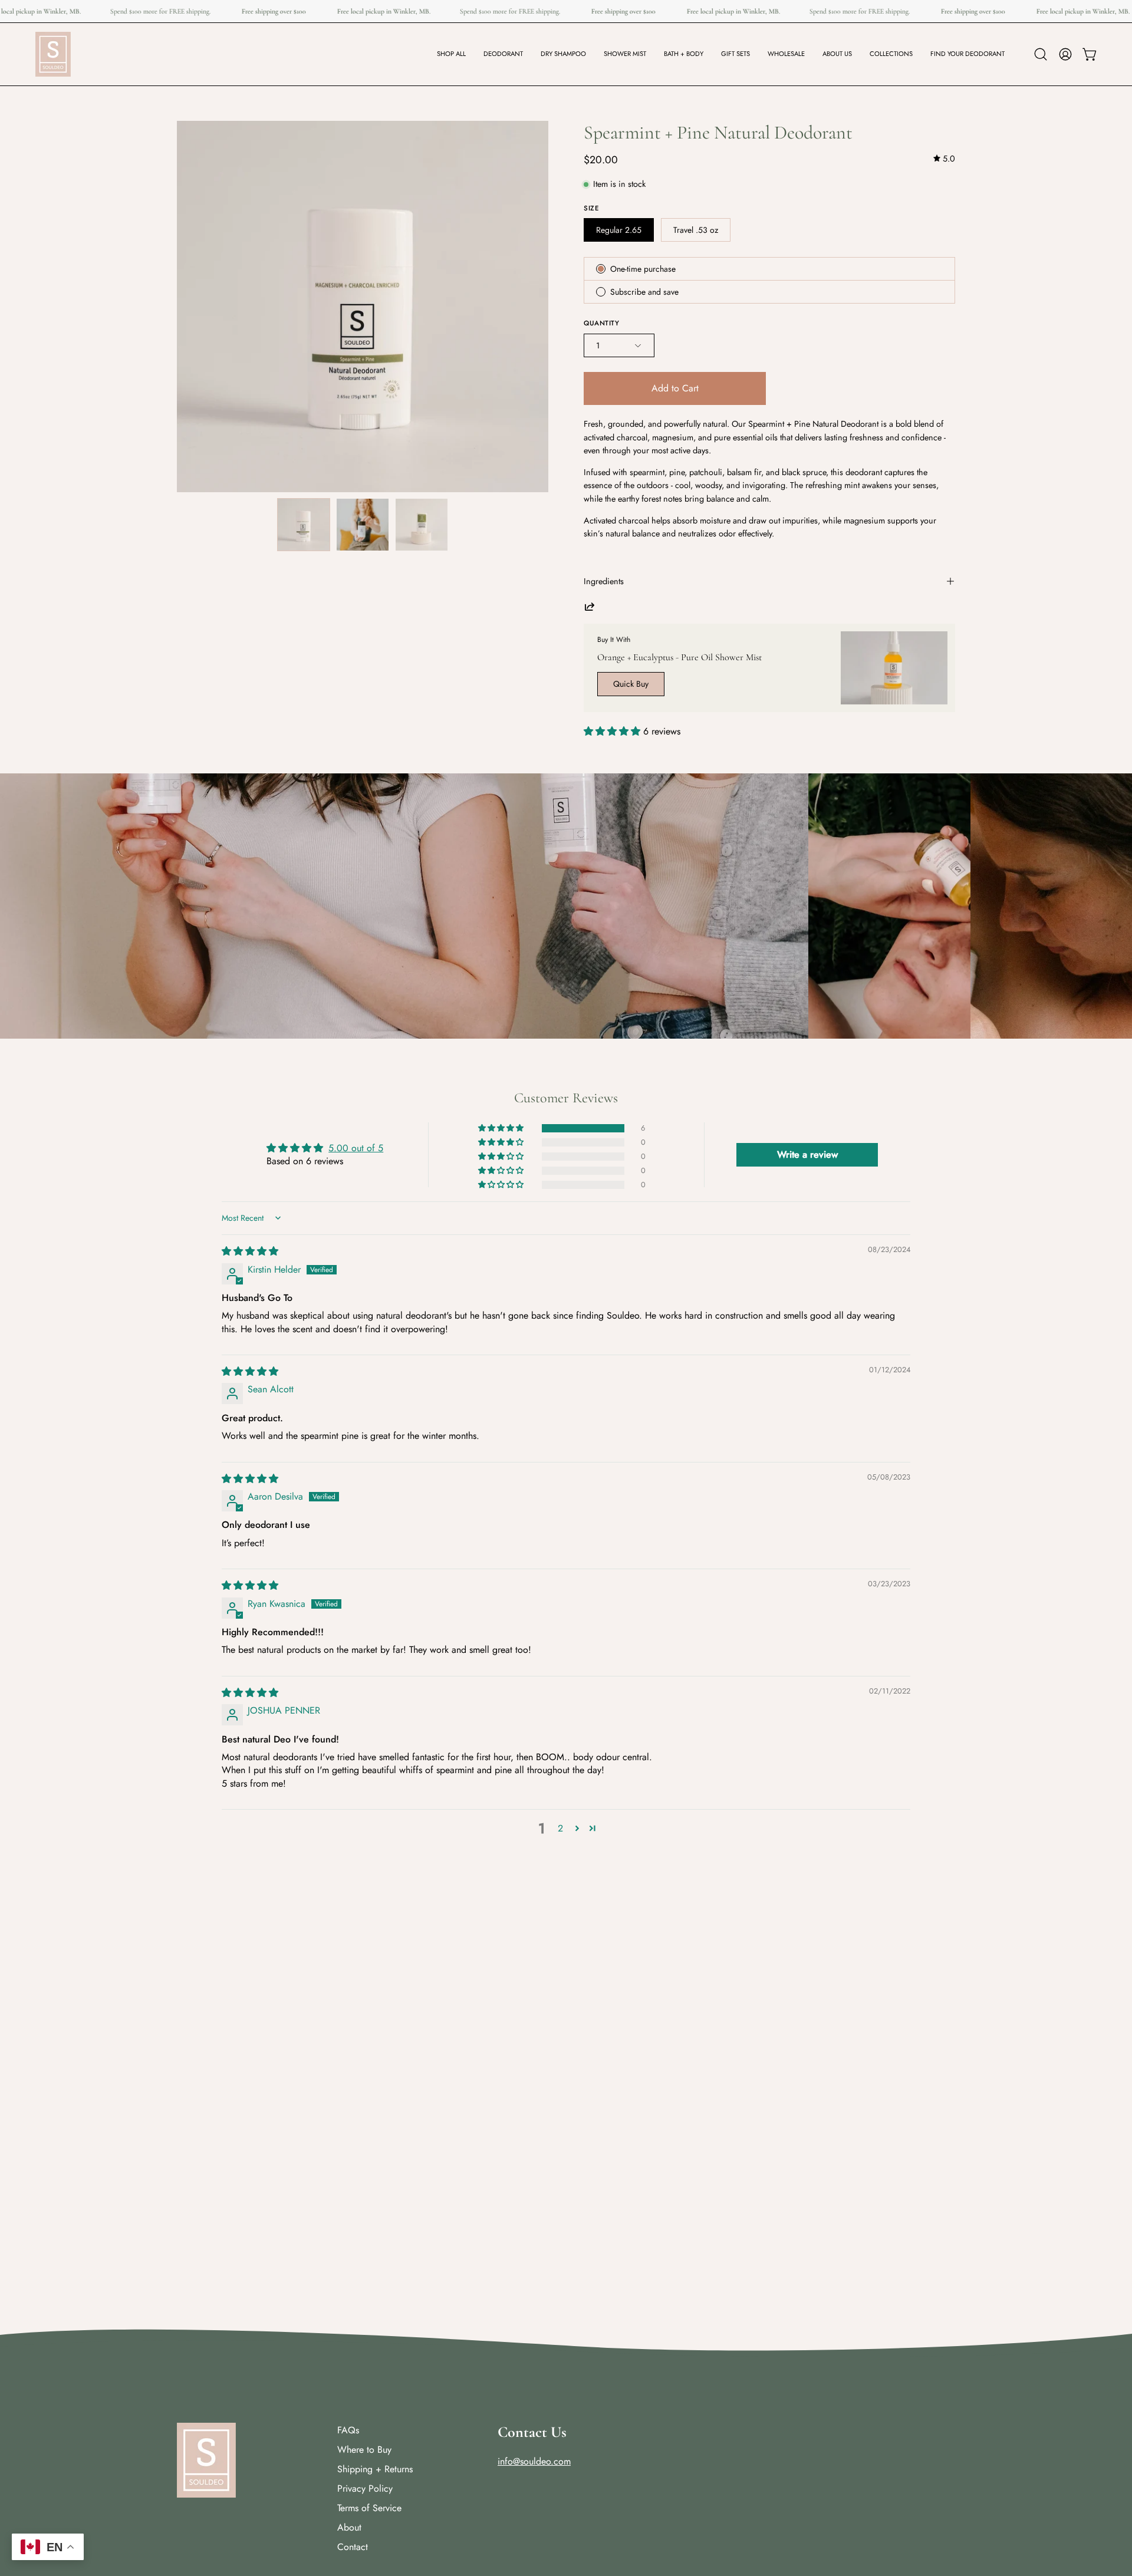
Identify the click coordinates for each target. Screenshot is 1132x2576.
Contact (353, 2547)
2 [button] (560, 1828)
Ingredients (604, 581)
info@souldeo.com (534, 2461)
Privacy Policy (365, 2488)
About (349, 2527)
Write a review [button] (807, 1154)
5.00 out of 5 (356, 1148)
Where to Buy (364, 2450)
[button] (503, 54)
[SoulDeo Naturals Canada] (53, 54)
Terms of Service (369, 2508)
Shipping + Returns (375, 2469)
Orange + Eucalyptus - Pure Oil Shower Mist (679, 657)
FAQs (348, 2430)
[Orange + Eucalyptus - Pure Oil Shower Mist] (894, 668)
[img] (944, 159)
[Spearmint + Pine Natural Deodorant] (304, 525)
